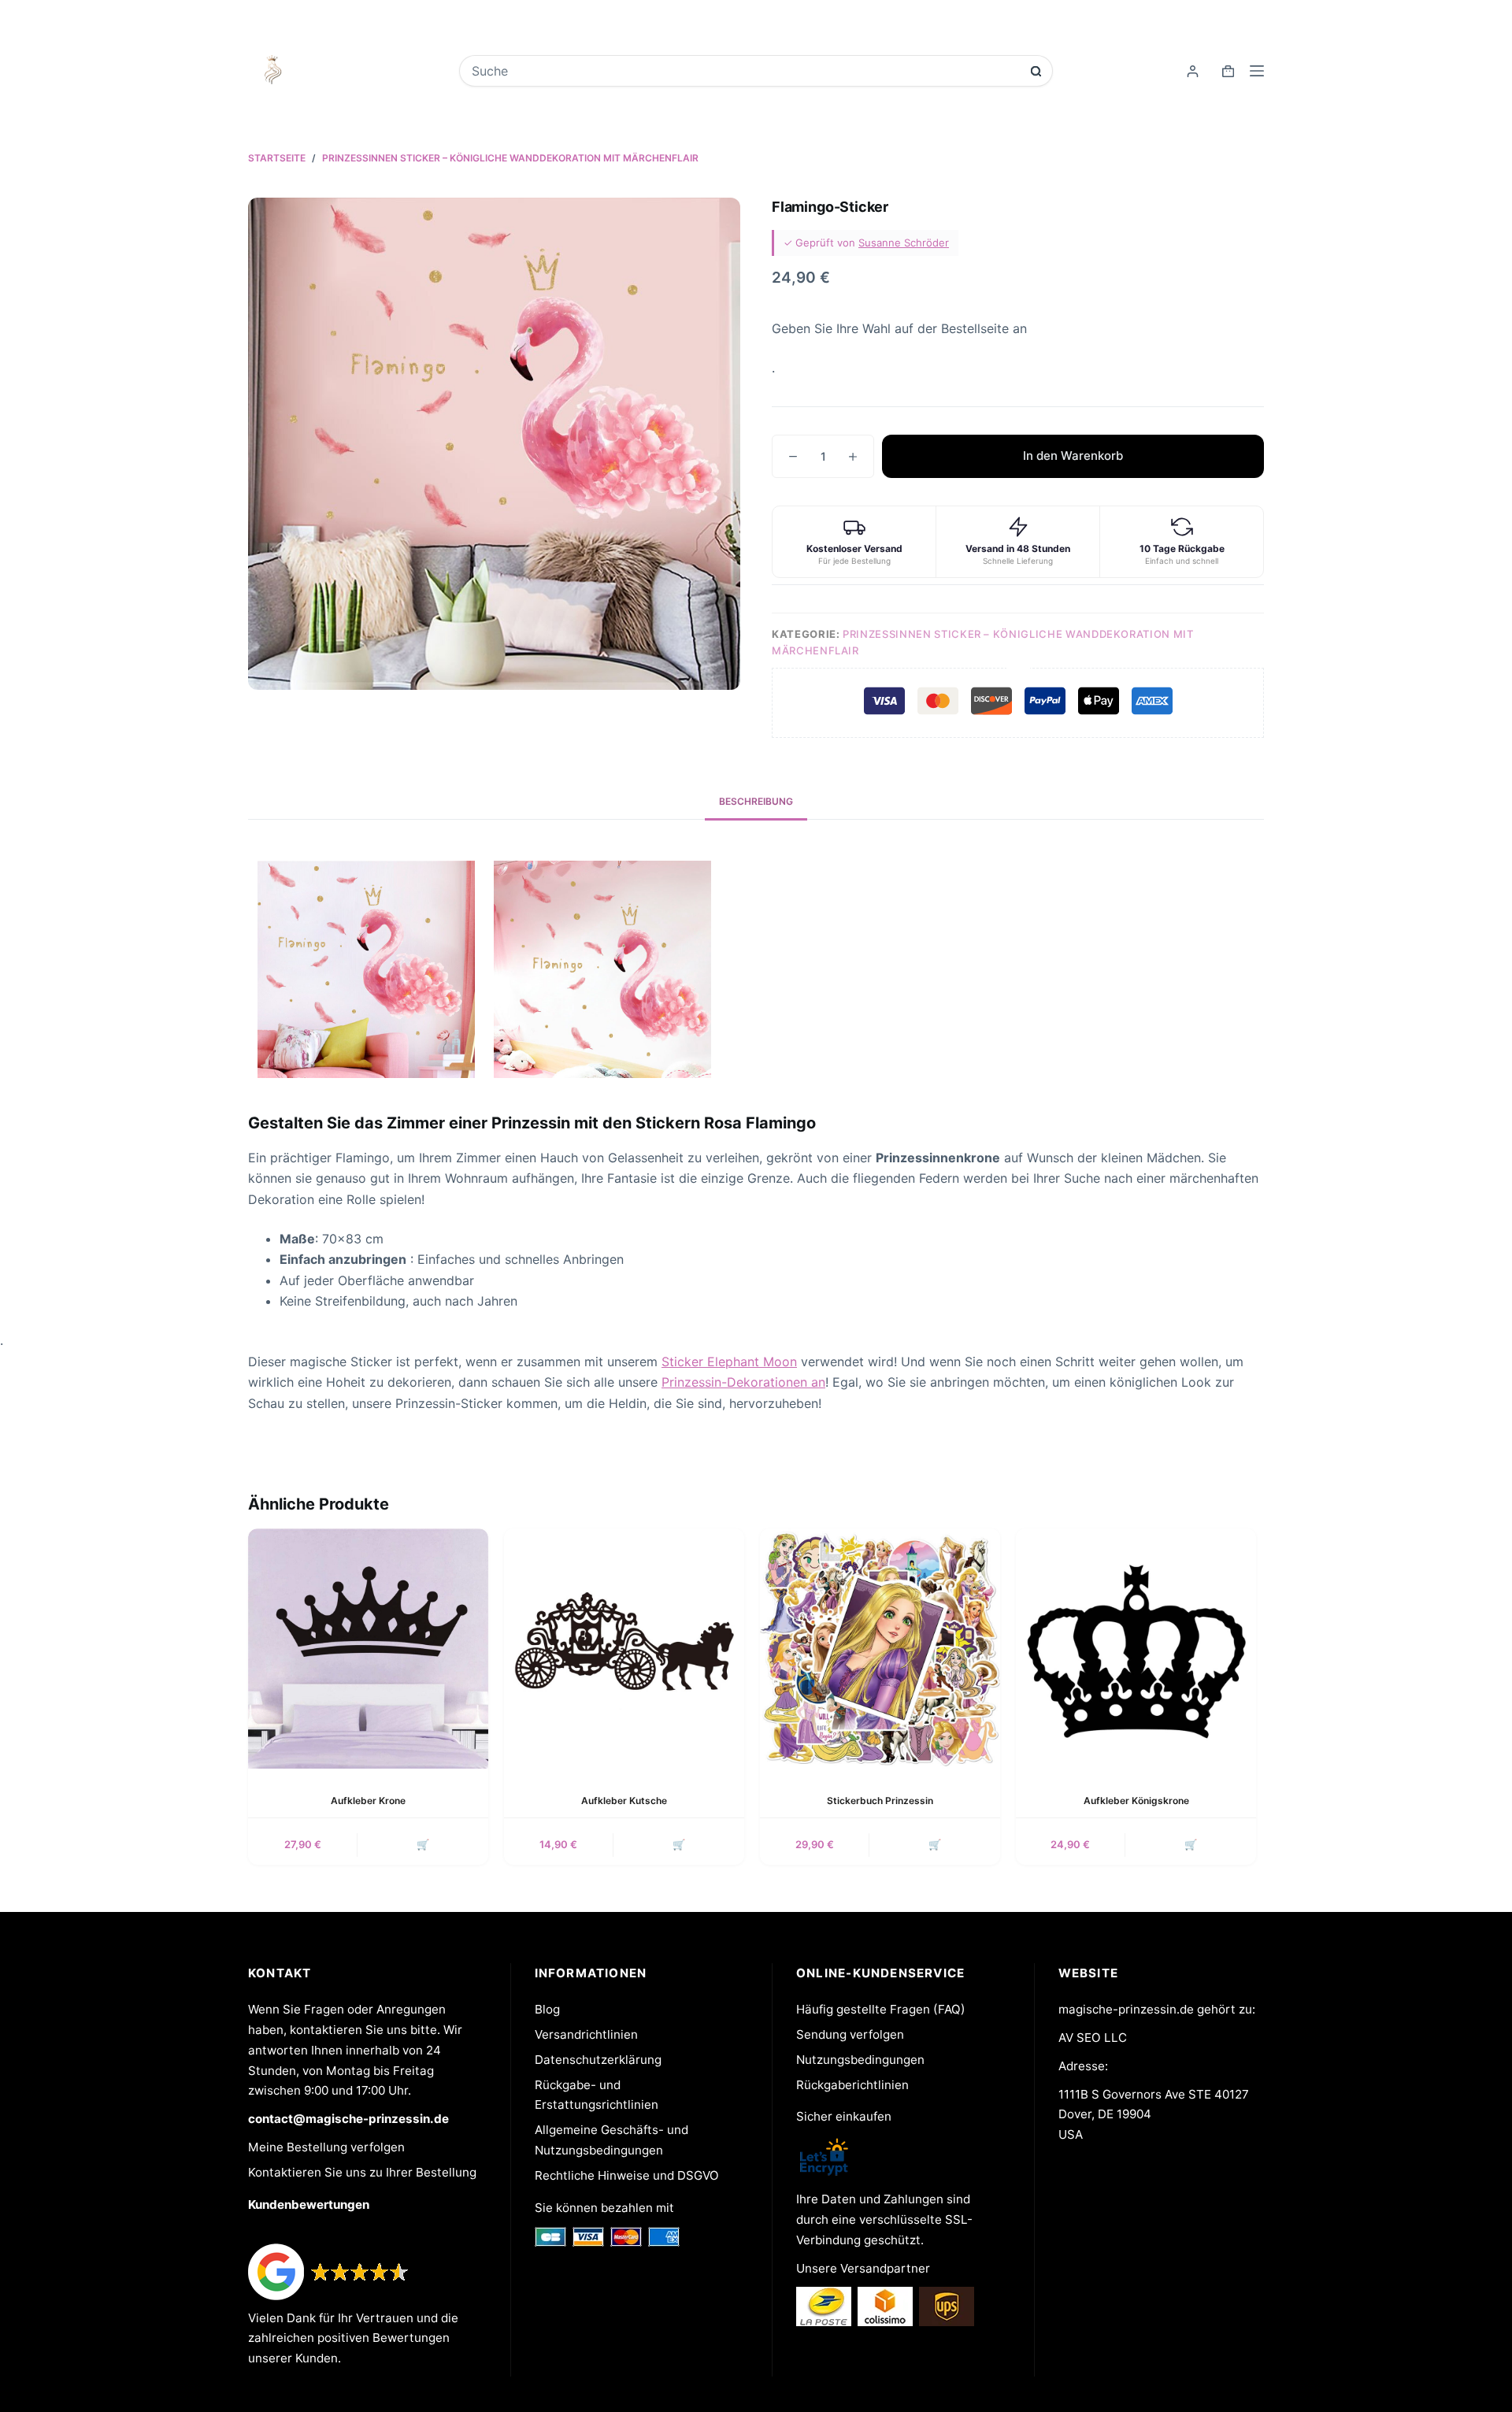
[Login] (1193, 71)
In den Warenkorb (1073, 456)
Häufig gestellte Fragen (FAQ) (881, 2009)
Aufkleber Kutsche (624, 1801)
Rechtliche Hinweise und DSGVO (627, 2175)
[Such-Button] (1036, 71)
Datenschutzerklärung (598, 2060)
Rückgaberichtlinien (852, 2085)
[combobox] (745, 71)
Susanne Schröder (904, 243)
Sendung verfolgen (850, 2034)
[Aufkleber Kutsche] (624, 1649)
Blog (547, 2009)
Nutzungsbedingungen (860, 2060)
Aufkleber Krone (368, 1801)
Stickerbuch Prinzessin (880, 1801)
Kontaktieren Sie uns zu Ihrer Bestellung (362, 2172)
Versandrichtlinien (586, 2034)
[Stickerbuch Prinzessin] (880, 1649)
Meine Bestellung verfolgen (326, 2147)
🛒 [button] (423, 1844)
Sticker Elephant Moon (729, 1362)
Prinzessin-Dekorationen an (743, 1382)
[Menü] (1257, 71)
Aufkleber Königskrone (1136, 1801)
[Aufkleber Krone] (368, 1649)
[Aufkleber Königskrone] (1136, 1649)
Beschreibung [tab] (756, 801)
